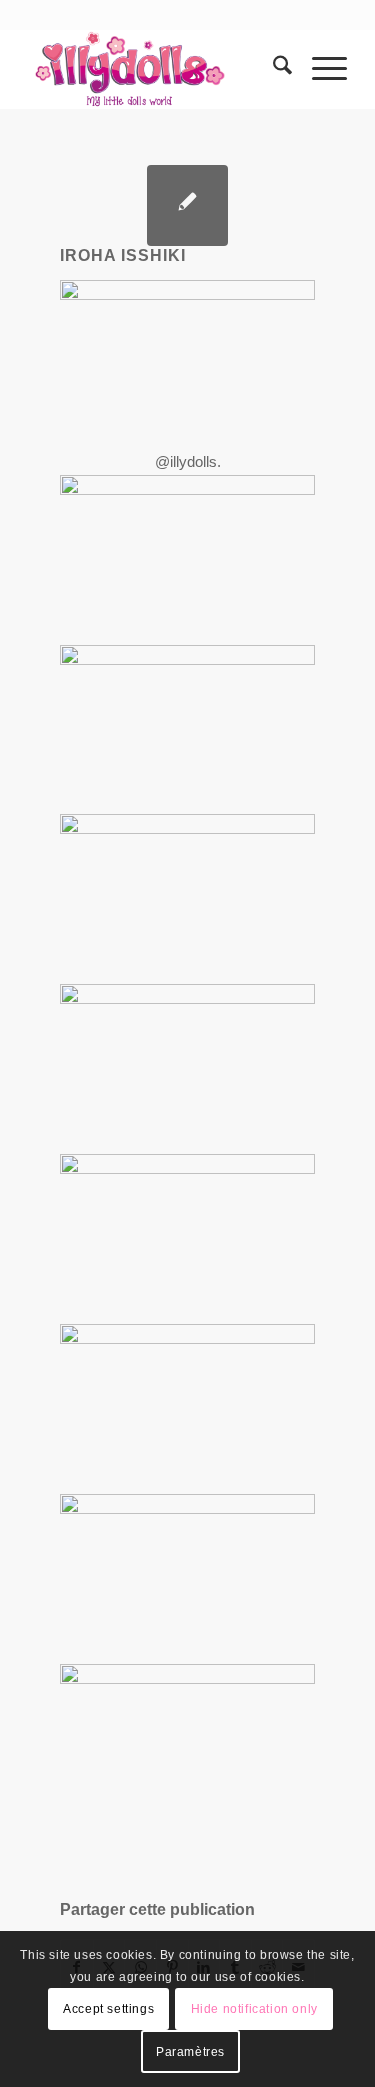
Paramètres (190, 2052)
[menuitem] (272, 69)
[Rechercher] (272, 69)
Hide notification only (254, 2009)
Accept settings (108, 2009)
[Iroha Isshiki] (187, 205)
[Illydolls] (155, 69)
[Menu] (319, 69)
